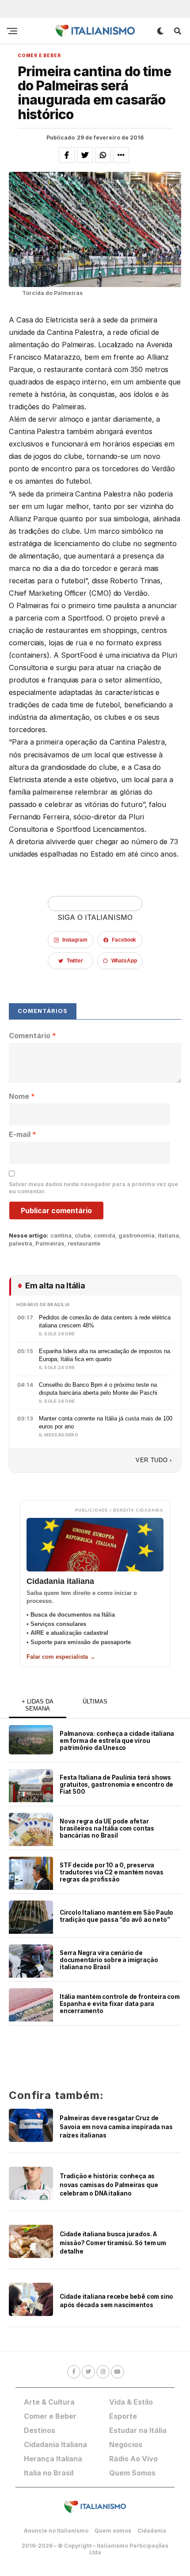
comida (104, 1236)
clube (83, 1236)
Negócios (126, 2444)
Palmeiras (50, 1243)
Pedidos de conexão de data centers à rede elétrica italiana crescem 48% (105, 1321)
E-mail (23, 1134)
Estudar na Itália (138, 2430)
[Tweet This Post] (85, 155)
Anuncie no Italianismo (56, 2531)
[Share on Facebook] (67, 155)
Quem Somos (132, 2473)
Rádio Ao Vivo (133, 2459)
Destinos (40, 2430)
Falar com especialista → (61, 1657)
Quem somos (113, 2531)
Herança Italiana (53, 2459)
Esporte (123, 2416)
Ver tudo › (154, 1460)
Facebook (124, 940)
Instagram (75, 940)
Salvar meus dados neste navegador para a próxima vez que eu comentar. (93, 1188)
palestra (21, 1243)
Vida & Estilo (131, 2402)
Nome (22, 1096)
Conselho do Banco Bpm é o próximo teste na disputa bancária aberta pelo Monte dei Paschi (98, 1389)
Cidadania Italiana (55, 2444)
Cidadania (152, 2531)
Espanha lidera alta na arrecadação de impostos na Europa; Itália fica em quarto (104, 1355)
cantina (61, 1236)
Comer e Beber (50, 2416)
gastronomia (137, 1236)
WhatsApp (124, 961)
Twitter (75, 961)
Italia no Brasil (49, 2473)
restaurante (84, 1243)
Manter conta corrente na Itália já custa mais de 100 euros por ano (106, 1422)
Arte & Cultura (49, 2402)
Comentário (32, 1036)
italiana (168, 1236)
